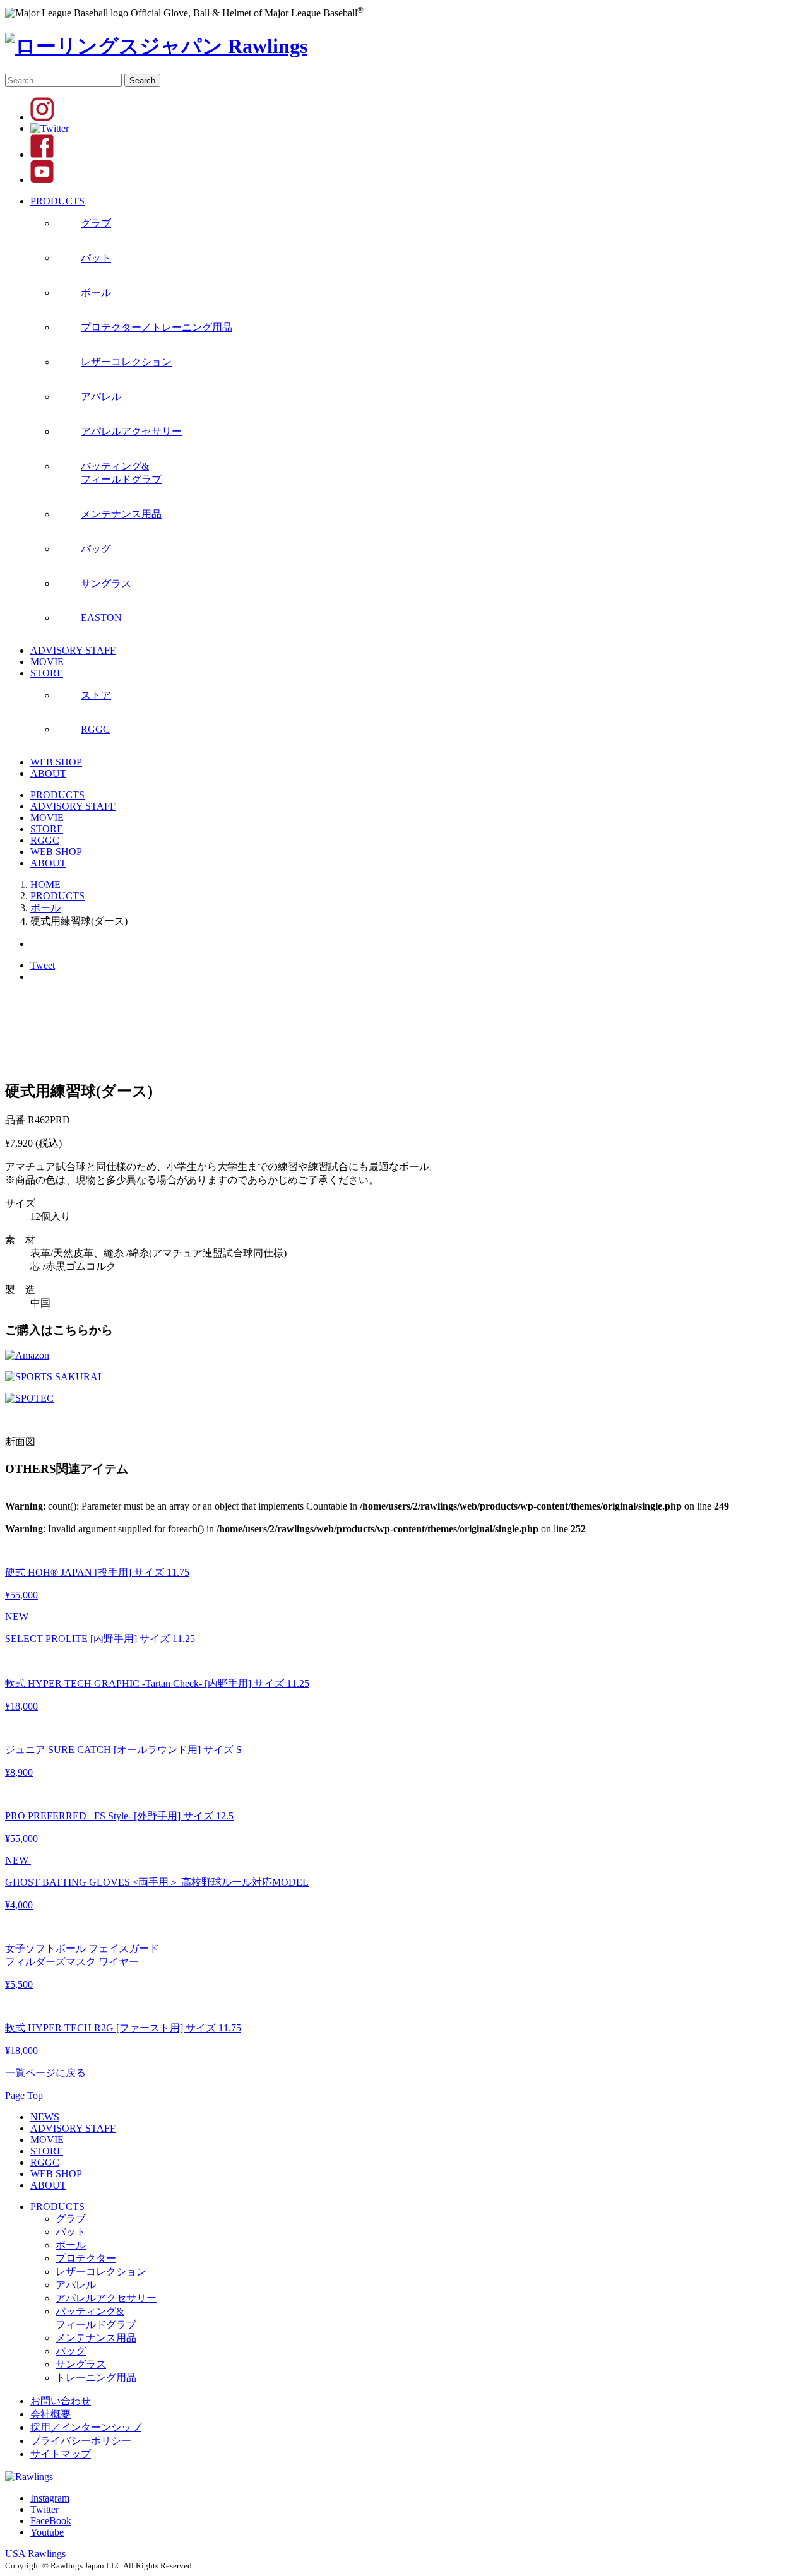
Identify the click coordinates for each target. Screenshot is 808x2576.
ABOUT (48, 773)
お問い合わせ (61, 2401)
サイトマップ (61, 2454)
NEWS (45, 2117)
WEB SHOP (56, 762)
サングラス (81, 2364)
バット (71, 2232)
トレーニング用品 (96, 2378)
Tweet (43, 965)
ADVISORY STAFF (73, 650)
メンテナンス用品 (96, 2338)
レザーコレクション (101, 2272)
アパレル (76, 2285)
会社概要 (50, 2414)
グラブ (71, 2219)
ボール (71, 2245)
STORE (47, 673)
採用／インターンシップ (86, 2427)
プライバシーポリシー (81, 2441)
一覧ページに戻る (45, 2073)
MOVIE (47, 662)
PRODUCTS (57, 201)
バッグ (71, 2351)
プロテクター (86, 2258)
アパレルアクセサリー (106, 2298)
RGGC (45, 840)
